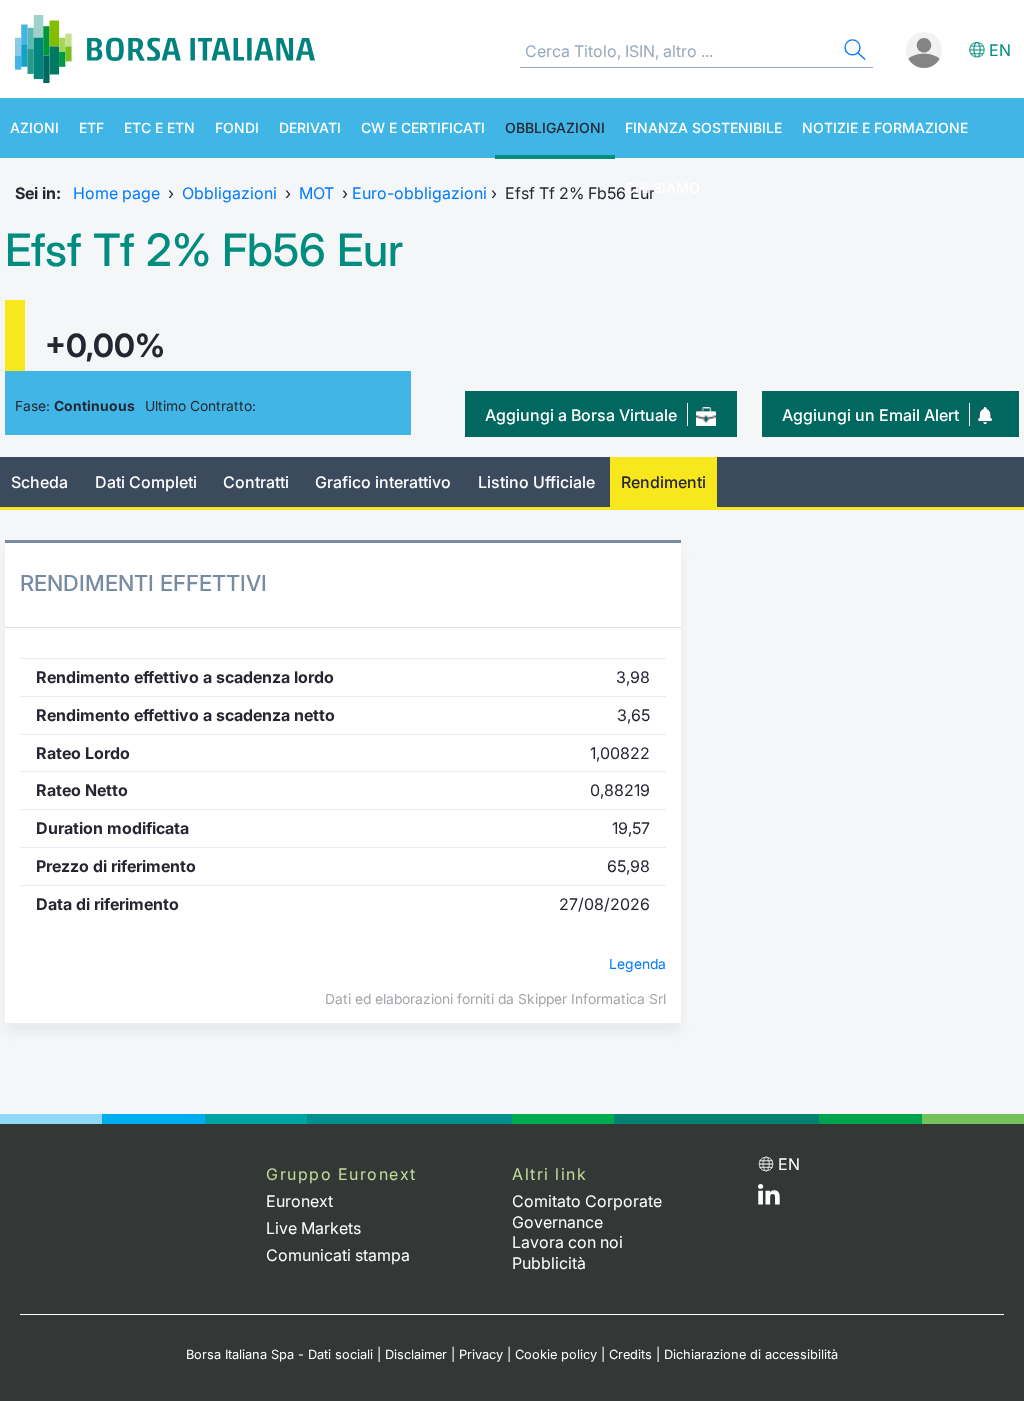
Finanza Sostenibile (703, 127)
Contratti (256, 482)
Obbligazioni (555, 127)
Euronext (299, 1201)
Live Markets (313, 1228)
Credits (630, 1354)
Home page (116, 193)
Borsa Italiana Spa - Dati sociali (279, 1354)
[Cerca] (853, 52)
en (1000, 50)
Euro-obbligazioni (419, 193)
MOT (316, 193)
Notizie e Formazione (885, 127)
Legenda (637, 964)
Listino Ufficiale (536, 482)
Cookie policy (556, 1354)
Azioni (34, 127)
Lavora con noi (567, 1242)
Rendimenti (663, 482)
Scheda (39, 482)
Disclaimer (416, 1354)
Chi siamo (662, 187)
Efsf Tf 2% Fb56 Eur (204, 250)
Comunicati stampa (338, 1255)
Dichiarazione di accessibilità (751, 1354)
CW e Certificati (423, 127)
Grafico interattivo (383, 482)
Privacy (481, 1354)
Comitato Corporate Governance (587, 1211)
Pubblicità (549, 1263)
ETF (91, 127)
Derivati (310, 127)
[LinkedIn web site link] (769, 1199)
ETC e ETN (159, 127)
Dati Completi (146, 482)
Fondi (237, 127)
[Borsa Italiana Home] (165, 49)
